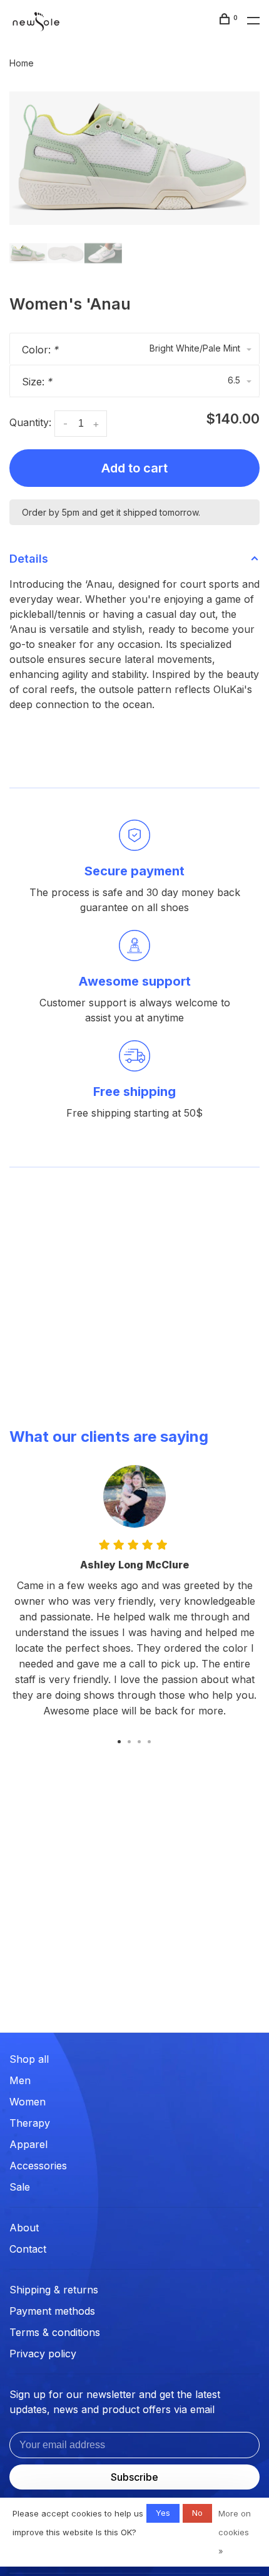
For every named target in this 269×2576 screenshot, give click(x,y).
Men (20, 2080)
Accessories (38, 2166)
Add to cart (134, 468)
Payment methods (52, 2311)
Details (29, 559)
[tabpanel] (134, 158)
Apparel (28, 2144)
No (197, 2513)
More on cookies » (235, 2532)
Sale (20, 2187)
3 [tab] (140, 1741)
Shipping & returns (54, 2290)
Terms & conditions (55, 2332)
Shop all (29, 2059)
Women (28, 2102)
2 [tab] (129, 1741)
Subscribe (134, 2477)
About (24, 2228)
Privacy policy (43, 2354)
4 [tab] (150, 1741)
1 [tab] (119, 1741)
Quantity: (30, 422)
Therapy (30, 2123)
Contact (28, 2249)
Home (22, 63)
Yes (163, 2513)
